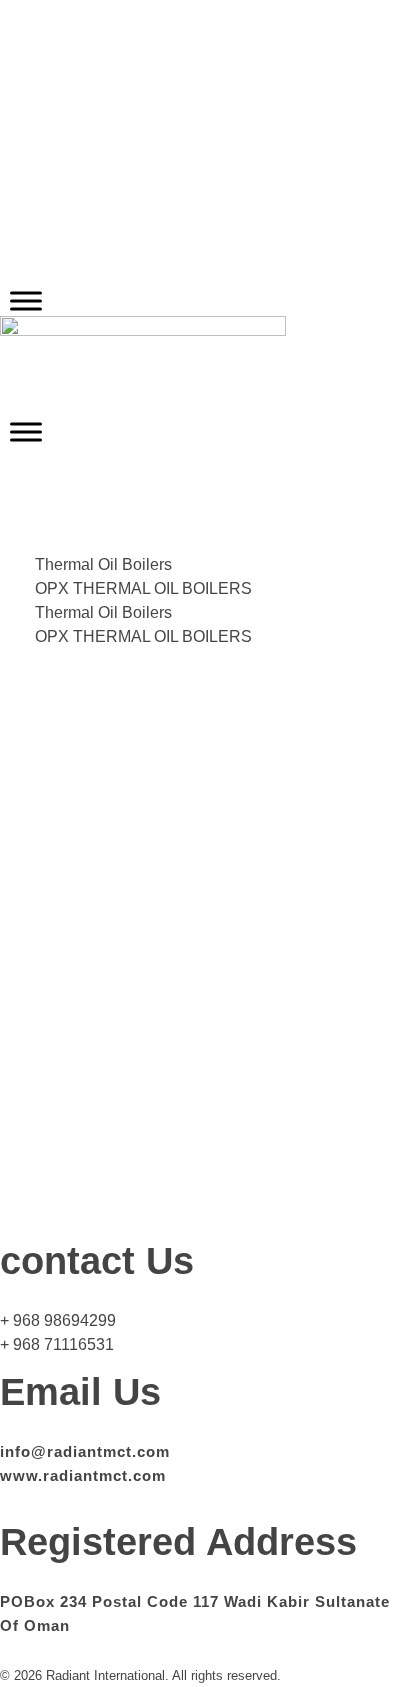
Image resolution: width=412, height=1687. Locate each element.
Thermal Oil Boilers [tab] (103, 564)
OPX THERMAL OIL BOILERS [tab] (143, 588)
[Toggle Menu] (26, 300)
